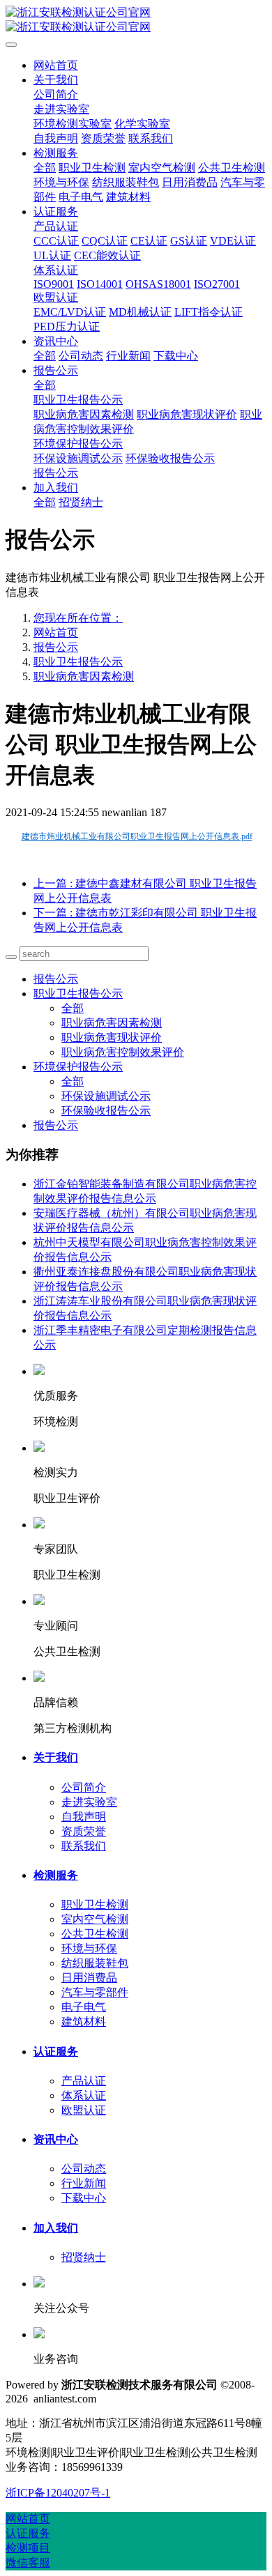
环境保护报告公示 (78, 1067)
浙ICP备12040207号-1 (58, 2493)
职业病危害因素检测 (84, 676)
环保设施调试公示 (106, 1096)
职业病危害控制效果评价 (123, 1052)
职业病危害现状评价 (112, 1037)
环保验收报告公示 (106, 1111)
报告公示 (56, 647)
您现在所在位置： (78, 618)
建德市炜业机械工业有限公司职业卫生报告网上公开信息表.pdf (137, 836)
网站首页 (56, 65)
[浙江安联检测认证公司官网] (136, 20)
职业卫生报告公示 (78, 662)
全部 (45, 168)
